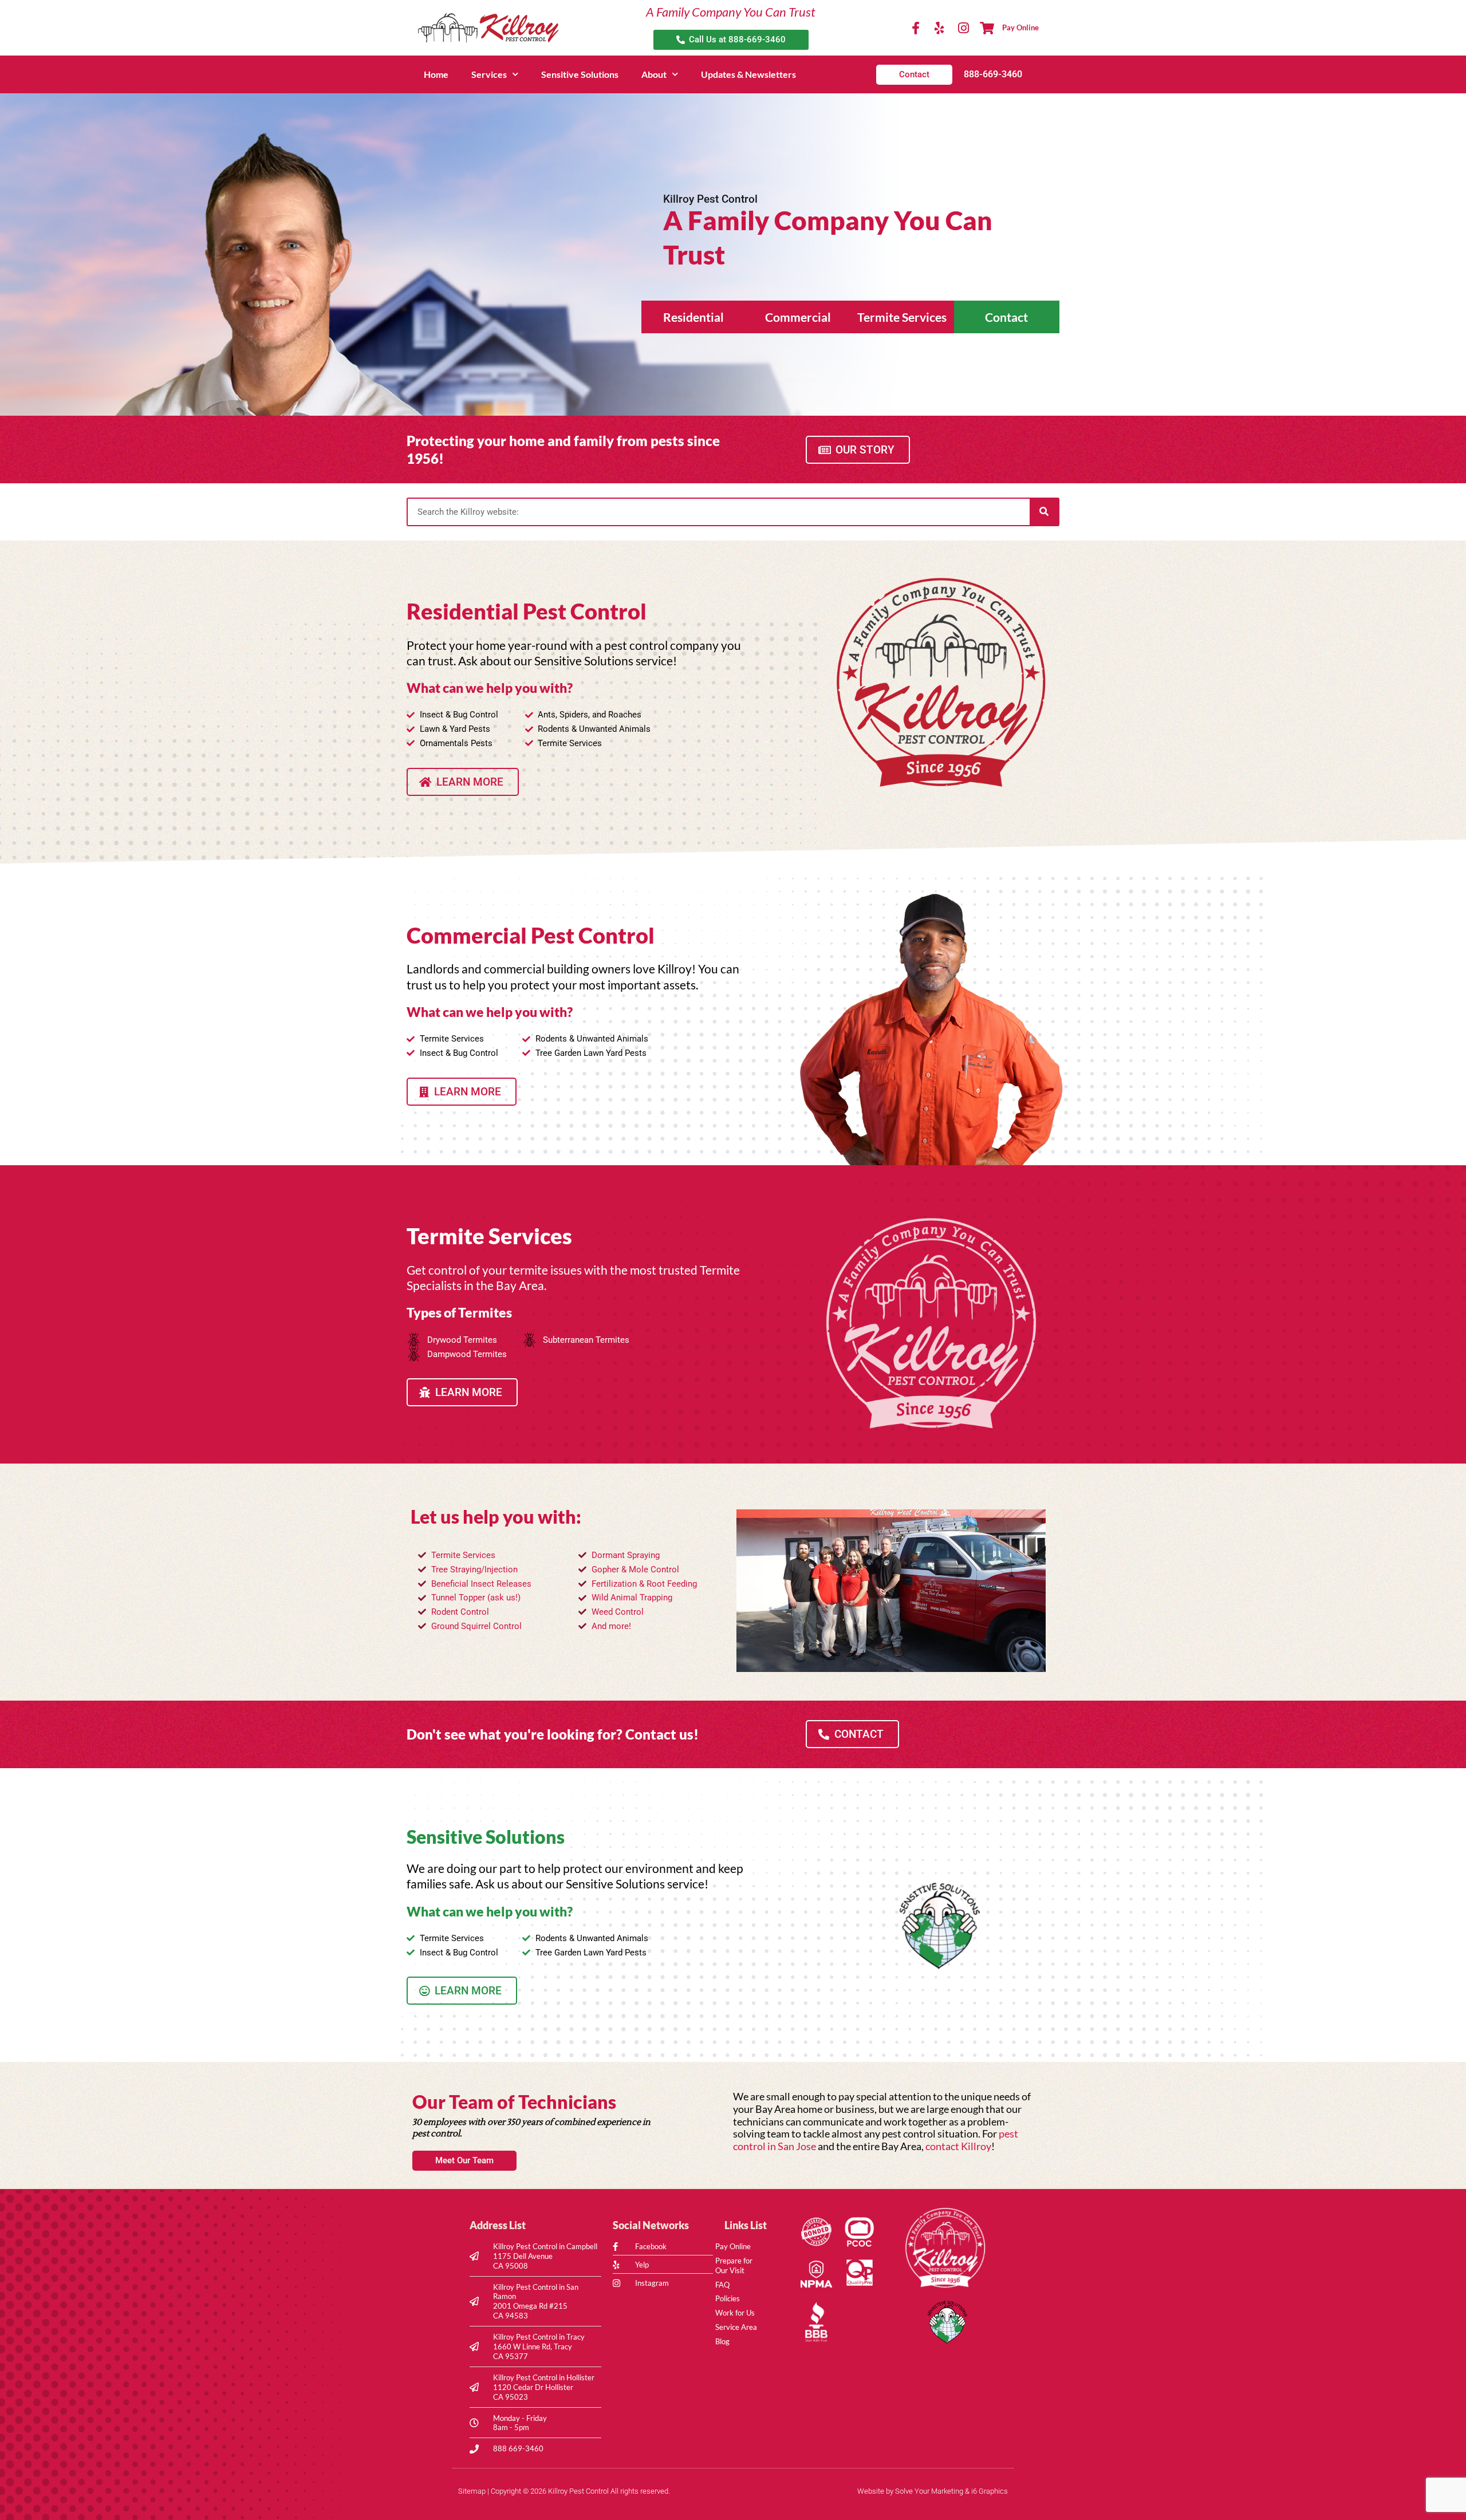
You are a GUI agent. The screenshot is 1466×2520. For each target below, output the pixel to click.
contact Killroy (958, 2146)
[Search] (1044, 512)
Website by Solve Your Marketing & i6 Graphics (933, 2491)
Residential (693, 317)
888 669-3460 (518, 2448)
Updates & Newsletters (748, 74)
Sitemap (472, 2491)
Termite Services (902, 317)
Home (436, 74)
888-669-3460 (993, 74)
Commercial (798, 317)
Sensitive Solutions (580, 74)
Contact (1006, 317)
